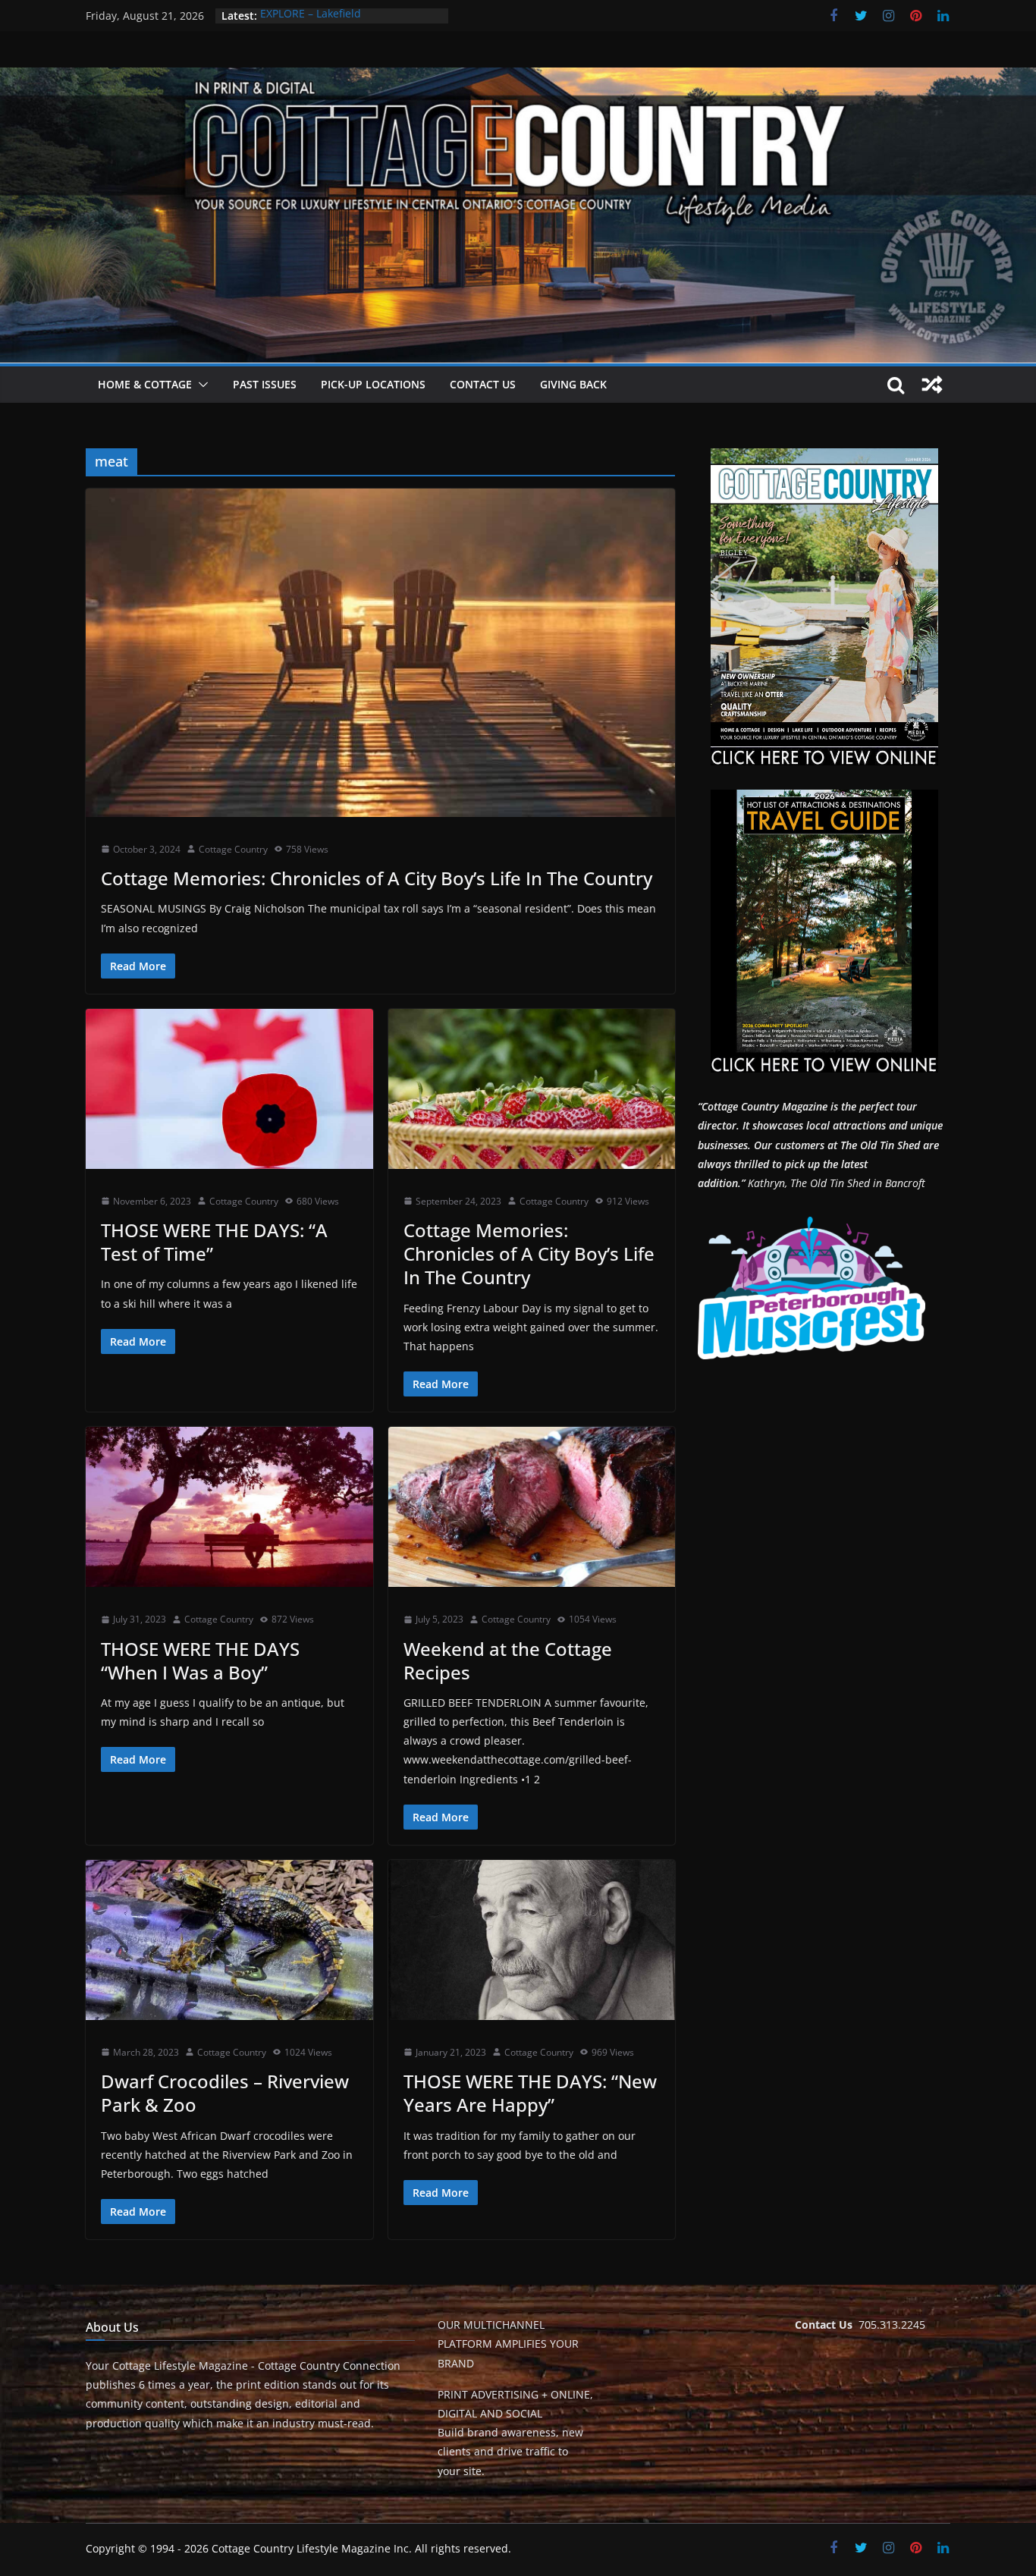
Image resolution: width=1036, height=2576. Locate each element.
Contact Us (483, 384)
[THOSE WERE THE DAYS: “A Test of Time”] (229, 1089)
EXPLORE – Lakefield (311, 16)
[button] (200, 385)
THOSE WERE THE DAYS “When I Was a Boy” (200, 1660)
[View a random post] (932, 385)
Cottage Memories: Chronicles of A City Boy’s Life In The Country (377, 878)
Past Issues (265, 384)
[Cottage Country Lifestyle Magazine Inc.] (518, 78)
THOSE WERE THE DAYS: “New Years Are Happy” (530, 2093)
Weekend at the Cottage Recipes (508, 1660)
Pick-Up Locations (373, 384)
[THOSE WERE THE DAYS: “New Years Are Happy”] (532, 1940)
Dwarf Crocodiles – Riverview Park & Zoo (225, 2093)
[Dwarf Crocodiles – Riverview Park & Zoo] (229, 1940)
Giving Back (573, 384)
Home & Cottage (145, 384)
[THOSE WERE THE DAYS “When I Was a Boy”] (229, 1507)
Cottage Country (233, 849)
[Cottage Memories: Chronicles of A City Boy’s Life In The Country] (380, 652)
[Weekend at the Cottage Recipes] (532, 1507)
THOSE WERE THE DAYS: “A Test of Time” (214, 1242)
